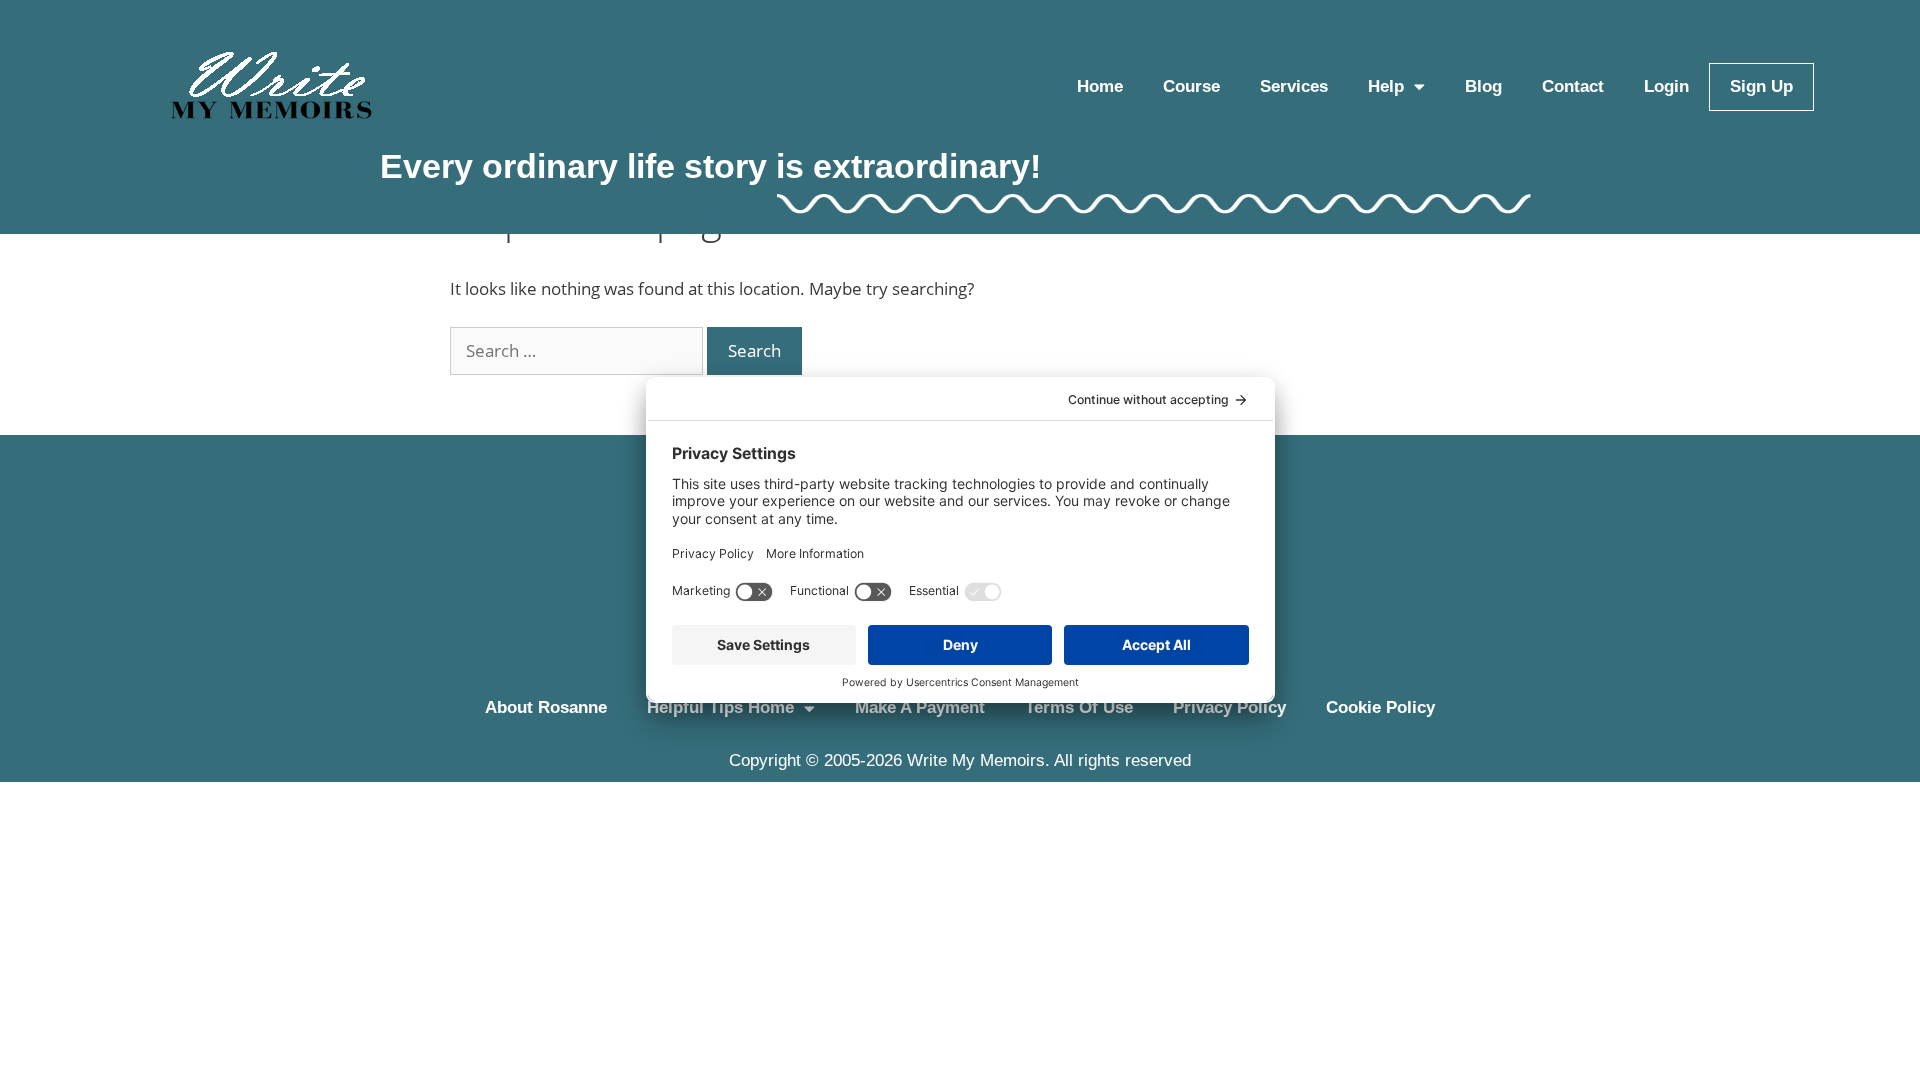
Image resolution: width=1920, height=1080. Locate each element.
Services (1294, 86)
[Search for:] (578, 350)
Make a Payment (920, 707)
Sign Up (1761, 86)
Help (1386, 86)
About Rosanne (546, 707)
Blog (1483, 86)
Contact (1573, 86)
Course (1191, 86)
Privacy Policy (1229, 707)
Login (1666, 86)
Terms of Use (1079, 707)
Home (1100, 86)
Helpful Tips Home (720, 707)
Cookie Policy (1380, 707)
